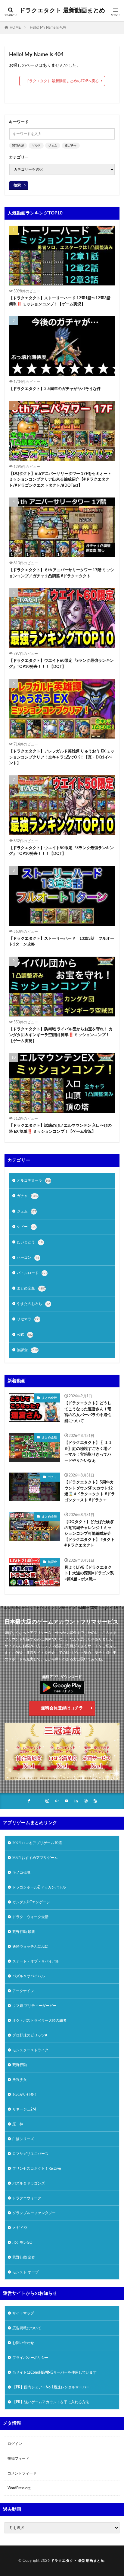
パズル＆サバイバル (29, 1976)
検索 (17, 185)
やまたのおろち (33, 1304)
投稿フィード (18, 2458)
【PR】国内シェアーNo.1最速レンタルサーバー (51, 2387)
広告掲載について (27, 2328)
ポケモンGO (22, 2243)
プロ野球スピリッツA (30, 2035)
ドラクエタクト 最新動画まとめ (62, 11)
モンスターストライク (30, 2050)
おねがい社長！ (25, 2095)
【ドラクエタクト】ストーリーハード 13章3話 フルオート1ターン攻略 (62, 942)
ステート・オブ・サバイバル (36, 1961)
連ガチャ (71, 146)
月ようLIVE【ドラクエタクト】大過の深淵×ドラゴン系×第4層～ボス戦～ (89, 1573)
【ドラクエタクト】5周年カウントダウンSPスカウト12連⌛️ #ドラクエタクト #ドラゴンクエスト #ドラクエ (90, 1491)
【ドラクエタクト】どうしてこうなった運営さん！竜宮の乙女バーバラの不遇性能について (88, 1412)
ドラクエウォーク (27, 2198)
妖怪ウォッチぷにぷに (30, 1946)
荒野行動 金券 (24, 2257)
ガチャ (28, 1196)
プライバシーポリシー (30, 2358)
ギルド (36, 146)
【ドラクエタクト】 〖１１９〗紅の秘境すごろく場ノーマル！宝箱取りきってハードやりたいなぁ (88, 1452)
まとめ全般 (31, 1288)
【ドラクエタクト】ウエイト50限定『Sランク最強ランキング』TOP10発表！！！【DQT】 (61, 851)
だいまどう (30, 1242)
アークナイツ (23, 1991)
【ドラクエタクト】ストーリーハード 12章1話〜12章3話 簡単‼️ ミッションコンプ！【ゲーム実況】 (60, 301)
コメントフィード (22, 2473)
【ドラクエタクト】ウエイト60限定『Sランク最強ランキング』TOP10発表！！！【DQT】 (61, 664)
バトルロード (32, 1273)
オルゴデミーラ (34, 1180)
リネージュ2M (24, 2109)
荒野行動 (20, 2065)
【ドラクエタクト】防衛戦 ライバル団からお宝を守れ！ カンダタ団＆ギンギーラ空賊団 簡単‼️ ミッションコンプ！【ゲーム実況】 (61, 1035)
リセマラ (28, 1319)
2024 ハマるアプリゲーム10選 (37, 1843)
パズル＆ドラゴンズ (29, 2183)
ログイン (15, 2444)
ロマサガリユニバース (30, 2154)
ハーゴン (28, 1257)
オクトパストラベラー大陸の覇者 (39, 2021)
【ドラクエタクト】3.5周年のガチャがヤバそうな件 (55, 389)
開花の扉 (18, 146)
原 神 (18, 2124)
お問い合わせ (23, 2343)
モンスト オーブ (25, 2272)
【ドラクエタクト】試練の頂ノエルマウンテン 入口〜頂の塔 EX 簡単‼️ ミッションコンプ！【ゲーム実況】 (60, 1129)
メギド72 (20, 2228)
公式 (25, 1335)
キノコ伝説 (21, 1872)
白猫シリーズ (23, 2139)
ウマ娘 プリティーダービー (34, 2006)
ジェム (53, 146)
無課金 (28, 1350)
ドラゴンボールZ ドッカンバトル (39, 1887)
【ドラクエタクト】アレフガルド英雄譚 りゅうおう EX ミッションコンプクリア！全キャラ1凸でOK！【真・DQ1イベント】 (62, 757)
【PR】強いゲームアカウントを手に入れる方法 (51, 2402)
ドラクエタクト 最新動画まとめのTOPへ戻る (62, 81)
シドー (27, 1227)
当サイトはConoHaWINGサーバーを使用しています (54, 2372)
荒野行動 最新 (24, 1932)
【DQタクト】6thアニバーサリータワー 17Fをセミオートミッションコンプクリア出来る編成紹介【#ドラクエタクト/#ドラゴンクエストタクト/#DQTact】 (60, 480)
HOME (15, 27)
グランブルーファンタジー (34, 2213)
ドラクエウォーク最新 (30, 1917)
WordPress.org (19, 2488)
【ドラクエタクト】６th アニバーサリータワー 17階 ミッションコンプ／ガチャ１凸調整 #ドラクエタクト (62, 573)
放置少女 (20, 2080)
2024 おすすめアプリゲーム (35, 1858)
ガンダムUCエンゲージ (31, 1902)
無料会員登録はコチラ (62, 1708)
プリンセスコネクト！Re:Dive (37, 2169)
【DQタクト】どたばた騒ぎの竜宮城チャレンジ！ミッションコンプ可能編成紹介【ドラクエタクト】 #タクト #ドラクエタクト (90, 1534)
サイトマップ (23, 2313)
